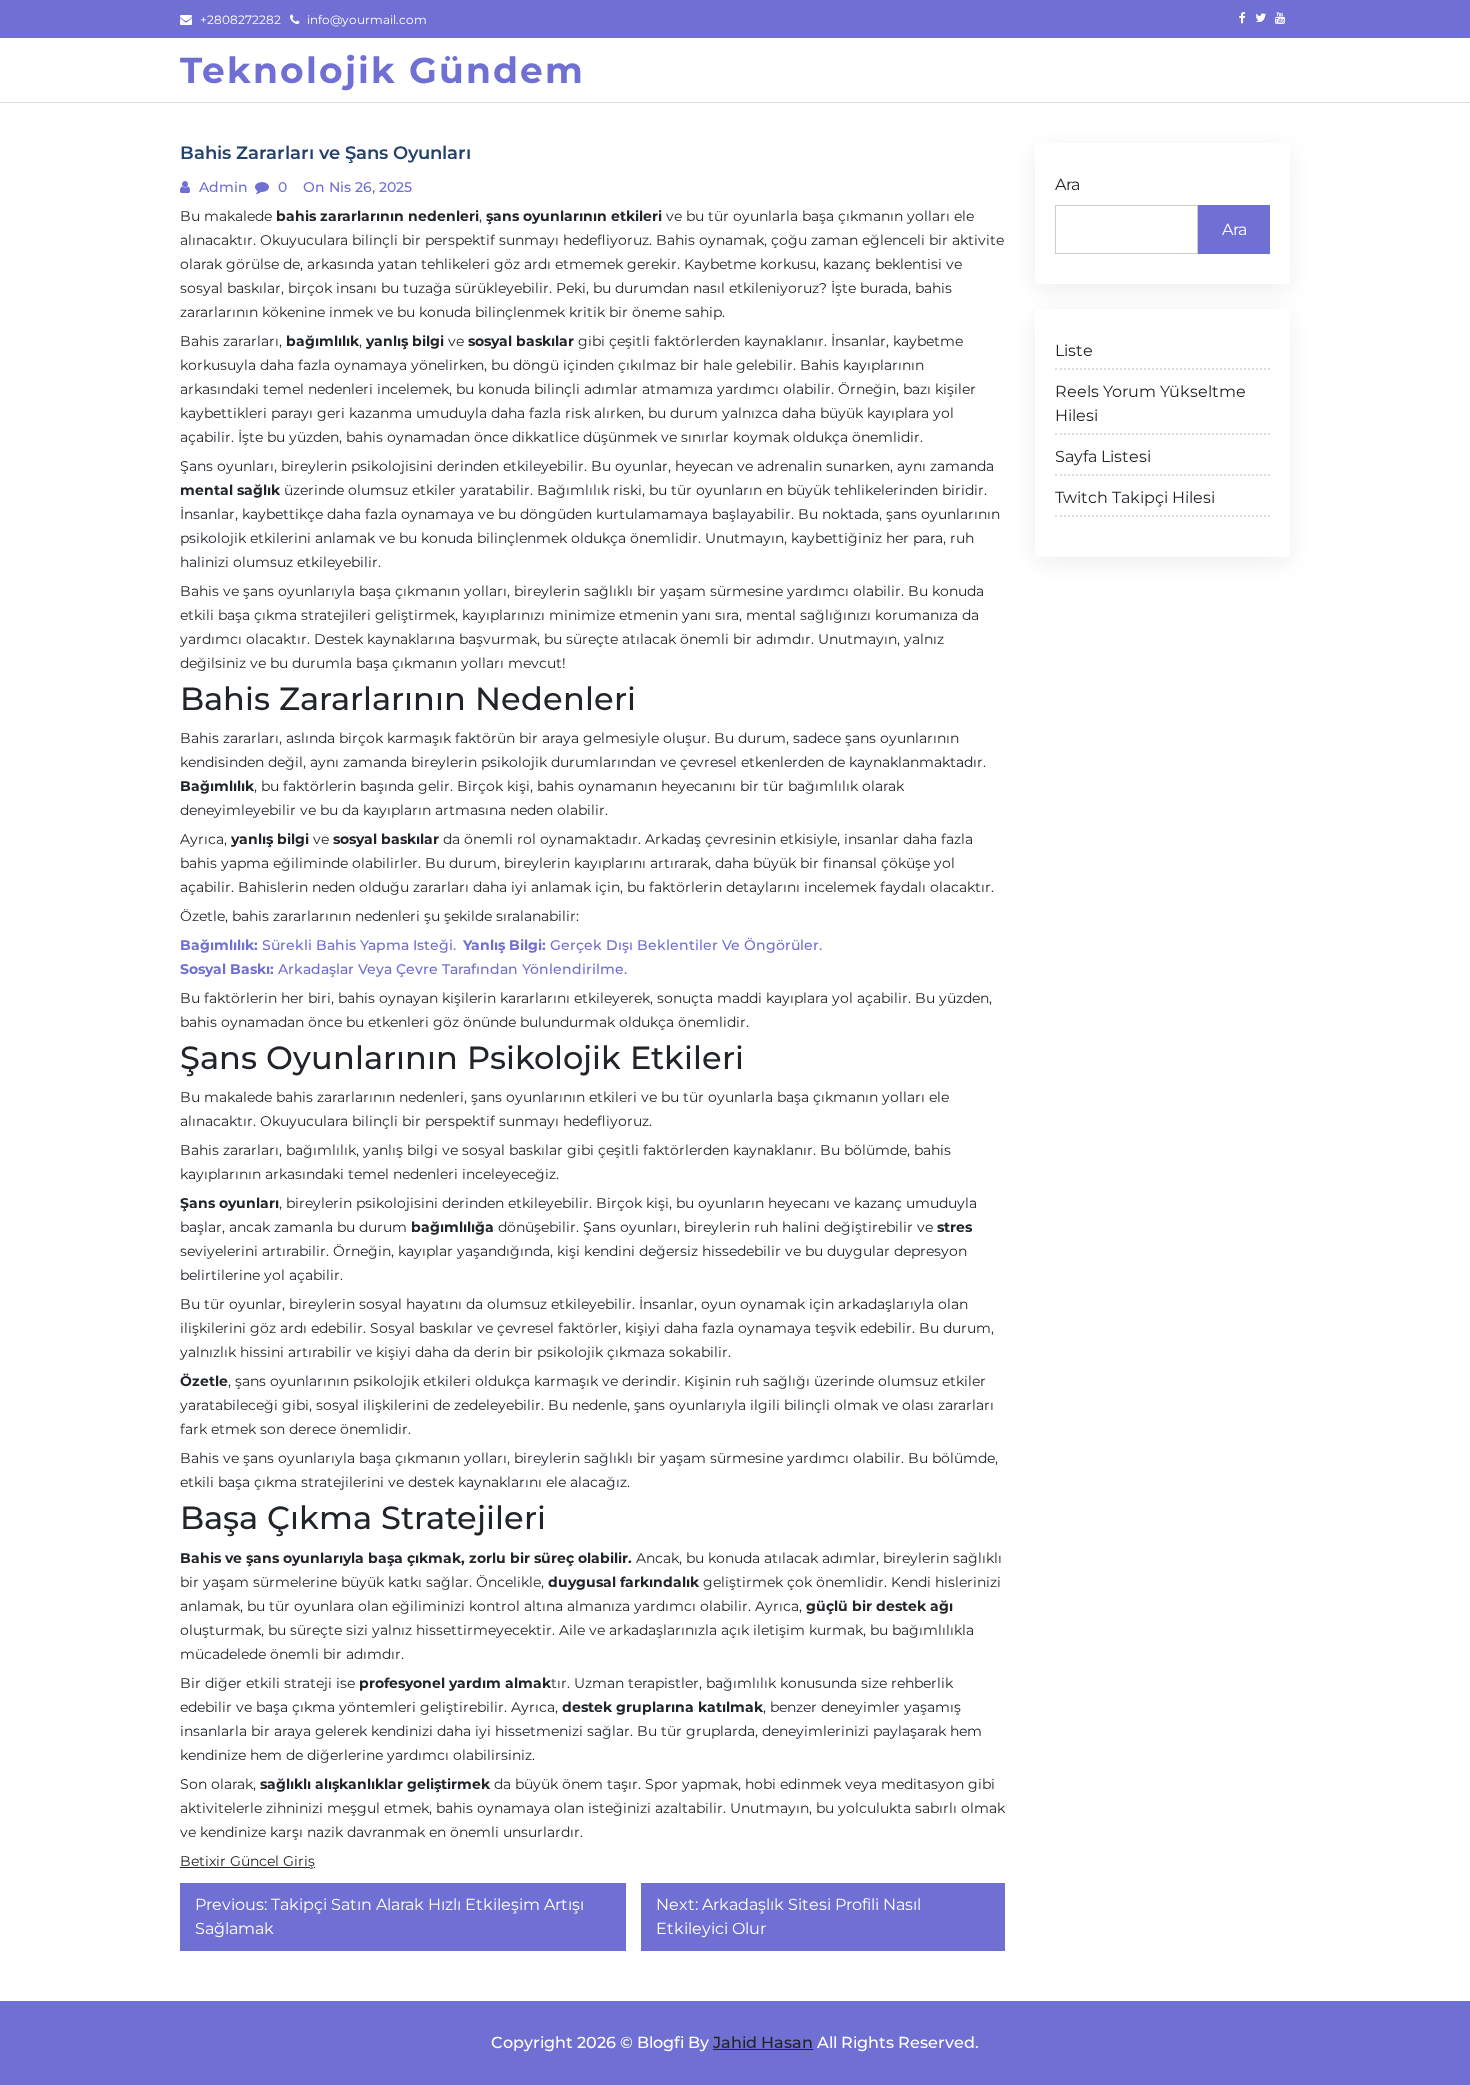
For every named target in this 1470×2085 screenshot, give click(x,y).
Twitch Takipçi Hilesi (1135, 497)
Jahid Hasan (763, 2042)
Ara (1067, 184)
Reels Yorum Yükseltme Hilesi (1150, 403)
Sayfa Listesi (1103, 456)
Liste (1074, 350)
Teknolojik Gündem (382, 70)
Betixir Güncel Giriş (247, 1861)
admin (221, 187)
